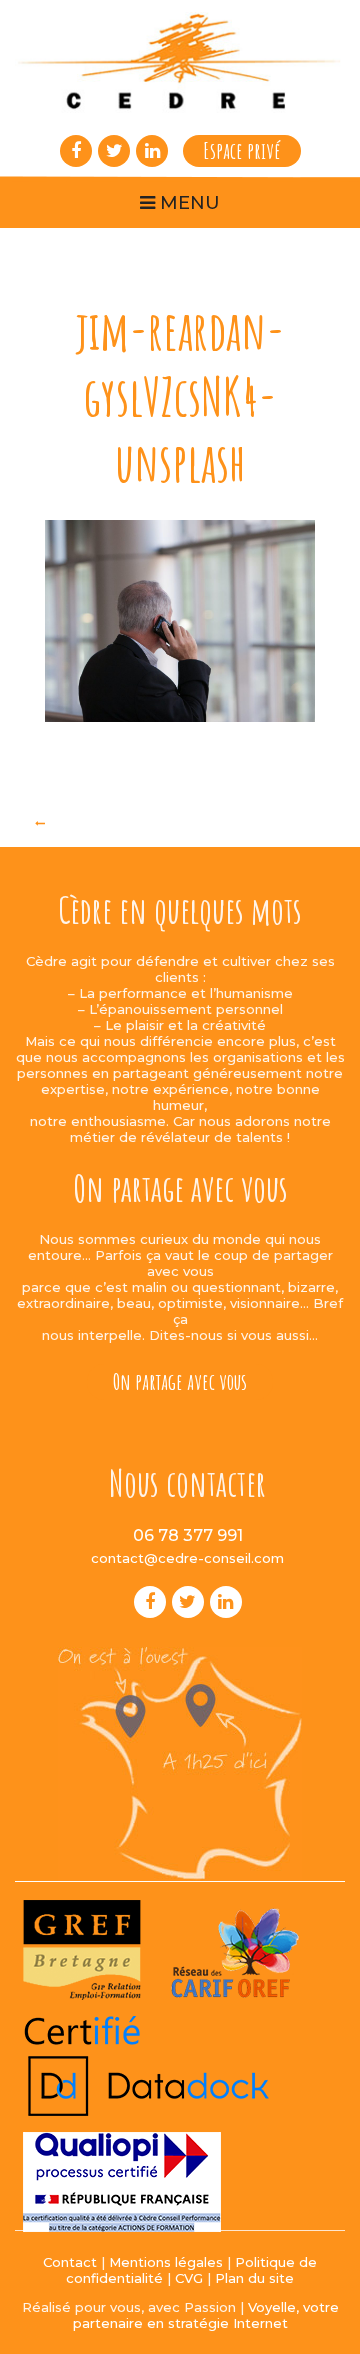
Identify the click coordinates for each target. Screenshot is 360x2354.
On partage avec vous (180, 1381)
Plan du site (254, 2278)
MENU (187, 203)
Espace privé (242, 150)
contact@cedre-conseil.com (187, 1558)
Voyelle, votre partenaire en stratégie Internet (206, 2315)
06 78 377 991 (188, 1535)
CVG (189, 2278)
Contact (70, 2262)
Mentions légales (166, 2262)
